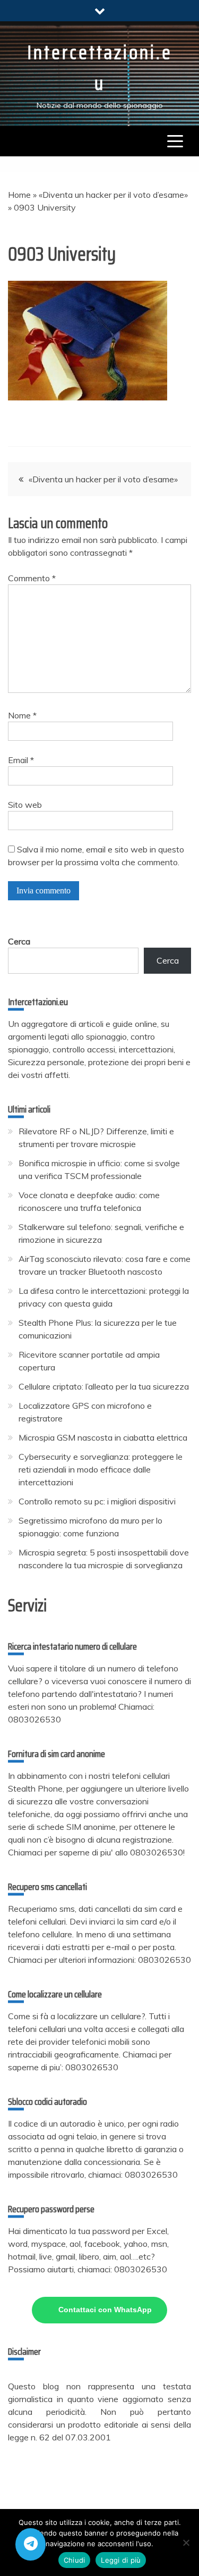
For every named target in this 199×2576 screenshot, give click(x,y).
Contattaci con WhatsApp (105, 2310)
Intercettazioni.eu (100, 68)
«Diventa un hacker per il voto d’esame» (113, 195)
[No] (186, 2542)
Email (21, 760)
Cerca (19, 941)
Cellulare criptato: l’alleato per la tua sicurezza (104, 1386)
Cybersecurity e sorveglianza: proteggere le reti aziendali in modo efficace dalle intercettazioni (101, 1469)
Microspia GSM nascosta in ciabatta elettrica (103, 1437)
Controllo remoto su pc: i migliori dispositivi (97, 1501)
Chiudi (75, 2560)
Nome (22, 715)
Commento (32, 578)
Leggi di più (121, 2560)
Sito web (25, 805)
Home (19, 195)
